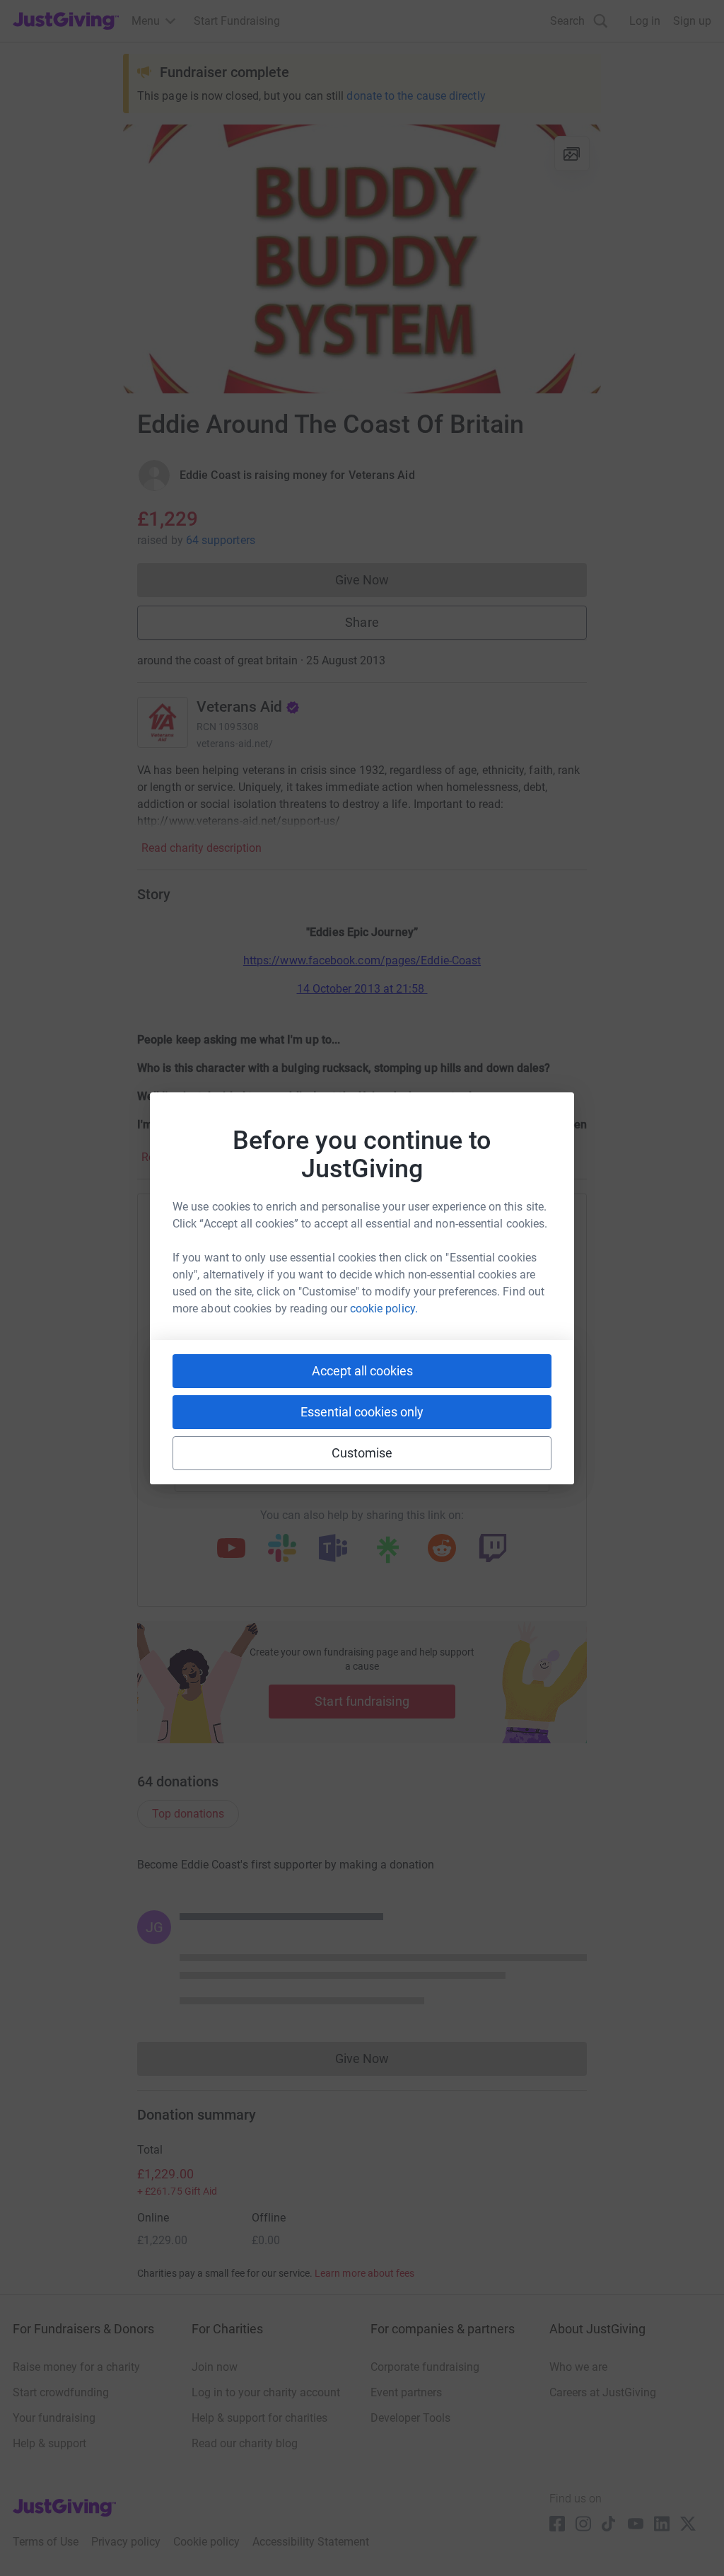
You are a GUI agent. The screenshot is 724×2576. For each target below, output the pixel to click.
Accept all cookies (362, 1371)
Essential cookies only (362, 1412)
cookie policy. (384, 1309)
